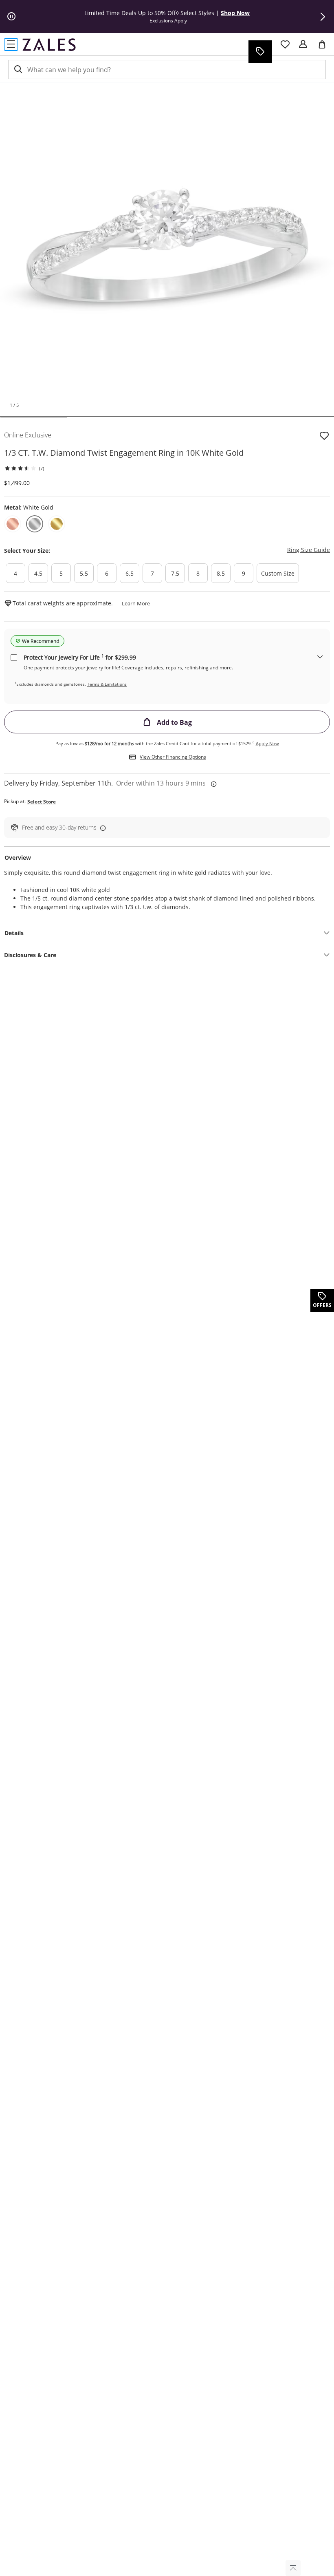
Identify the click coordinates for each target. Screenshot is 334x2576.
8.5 (221, 573)
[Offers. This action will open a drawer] (260, 52)
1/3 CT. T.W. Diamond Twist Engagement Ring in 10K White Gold (124, 453)
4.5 (38, 573)
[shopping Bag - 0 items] (325, 48)
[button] (323, 17)
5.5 (84, 573)
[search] (18, 70)
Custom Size (278, 573)
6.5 (130, 573)
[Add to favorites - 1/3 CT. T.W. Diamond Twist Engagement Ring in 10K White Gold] (324, 435)
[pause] (11, 17)
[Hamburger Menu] (11, 44)
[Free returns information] (101, 828)
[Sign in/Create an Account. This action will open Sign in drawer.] (303, 44)
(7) (42, 468)
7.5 (175, 573)
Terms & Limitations (107, 684)
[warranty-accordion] (320, 657)
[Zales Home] (49, 44)
